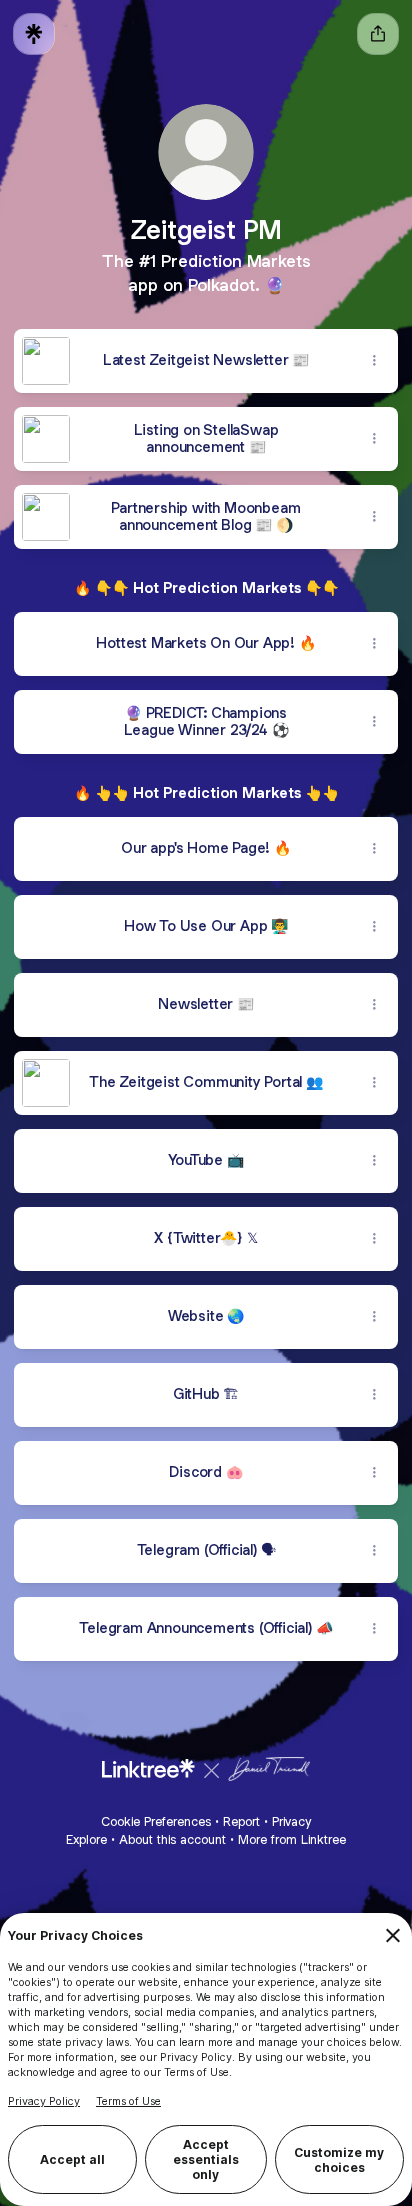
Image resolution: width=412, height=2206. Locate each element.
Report (241, 1821)
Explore (86, 1839)
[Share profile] (378, 34)
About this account (172, 1839)
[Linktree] (34, 34)
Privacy (291, 1821)
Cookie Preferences (156, 1821)
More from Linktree (292, 1839)
